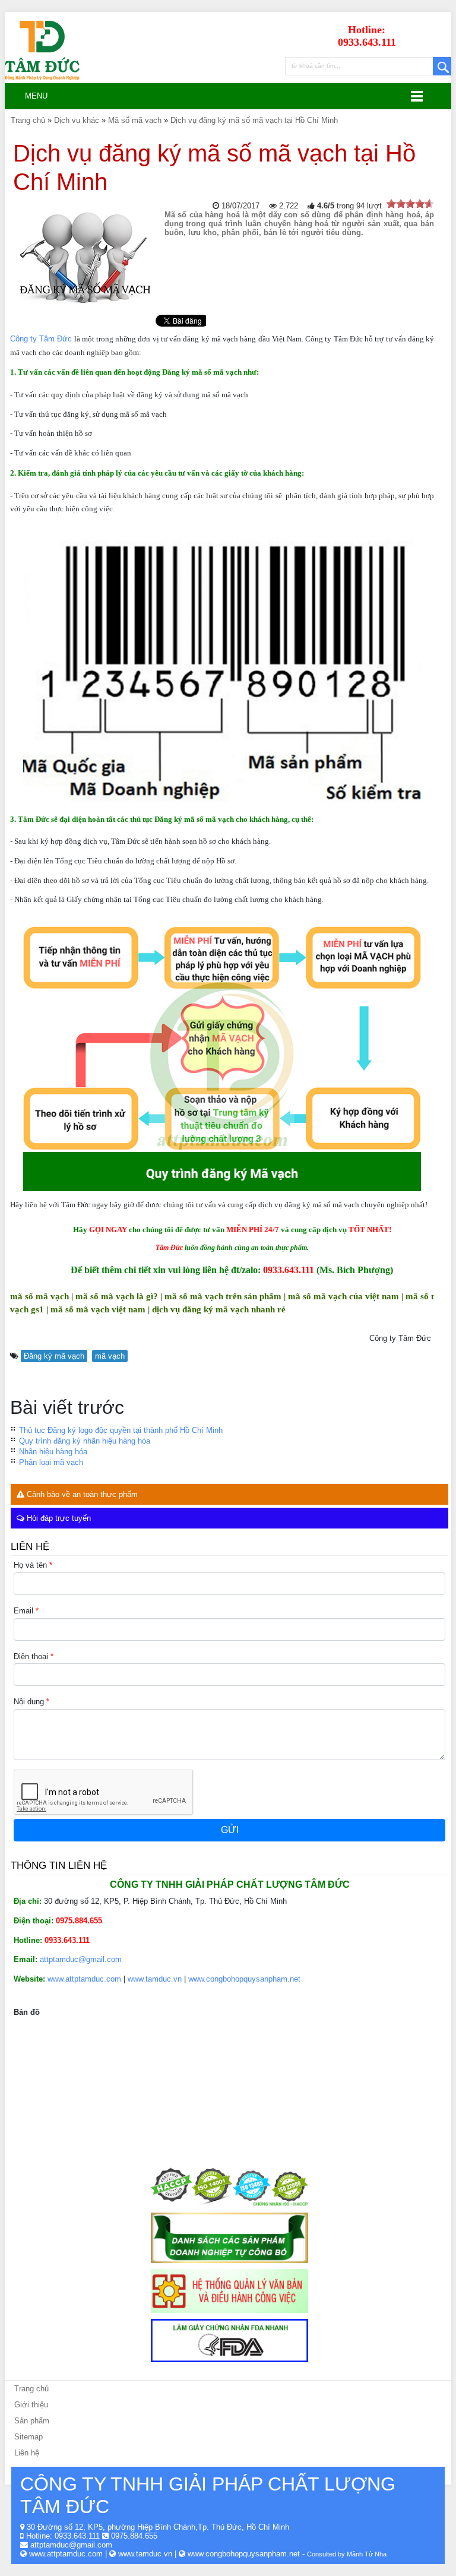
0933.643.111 (77, 2536)
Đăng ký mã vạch (54, 1356)
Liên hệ (27, 2453)
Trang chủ (31, 2389)
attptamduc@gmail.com (81, 1959)
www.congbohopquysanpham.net (244, 1979)
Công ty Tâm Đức (41, 339)
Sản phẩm (32, 2421)
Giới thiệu (31, 2405)
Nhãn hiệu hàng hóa (53, 1452)
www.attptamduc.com (84, 1979)
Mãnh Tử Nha (367, 2554)
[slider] (410, 204)
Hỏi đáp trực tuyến (58, 1518)
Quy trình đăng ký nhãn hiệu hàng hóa (85, 1441)
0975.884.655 (134, 2536)
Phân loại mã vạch (51, 1462)
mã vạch (110, 1356)
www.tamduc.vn (155, 1979)
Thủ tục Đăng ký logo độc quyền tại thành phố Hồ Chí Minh (121, 1430)
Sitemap (28, 2437)
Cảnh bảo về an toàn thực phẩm (81, 1494)
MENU (31, 96)
